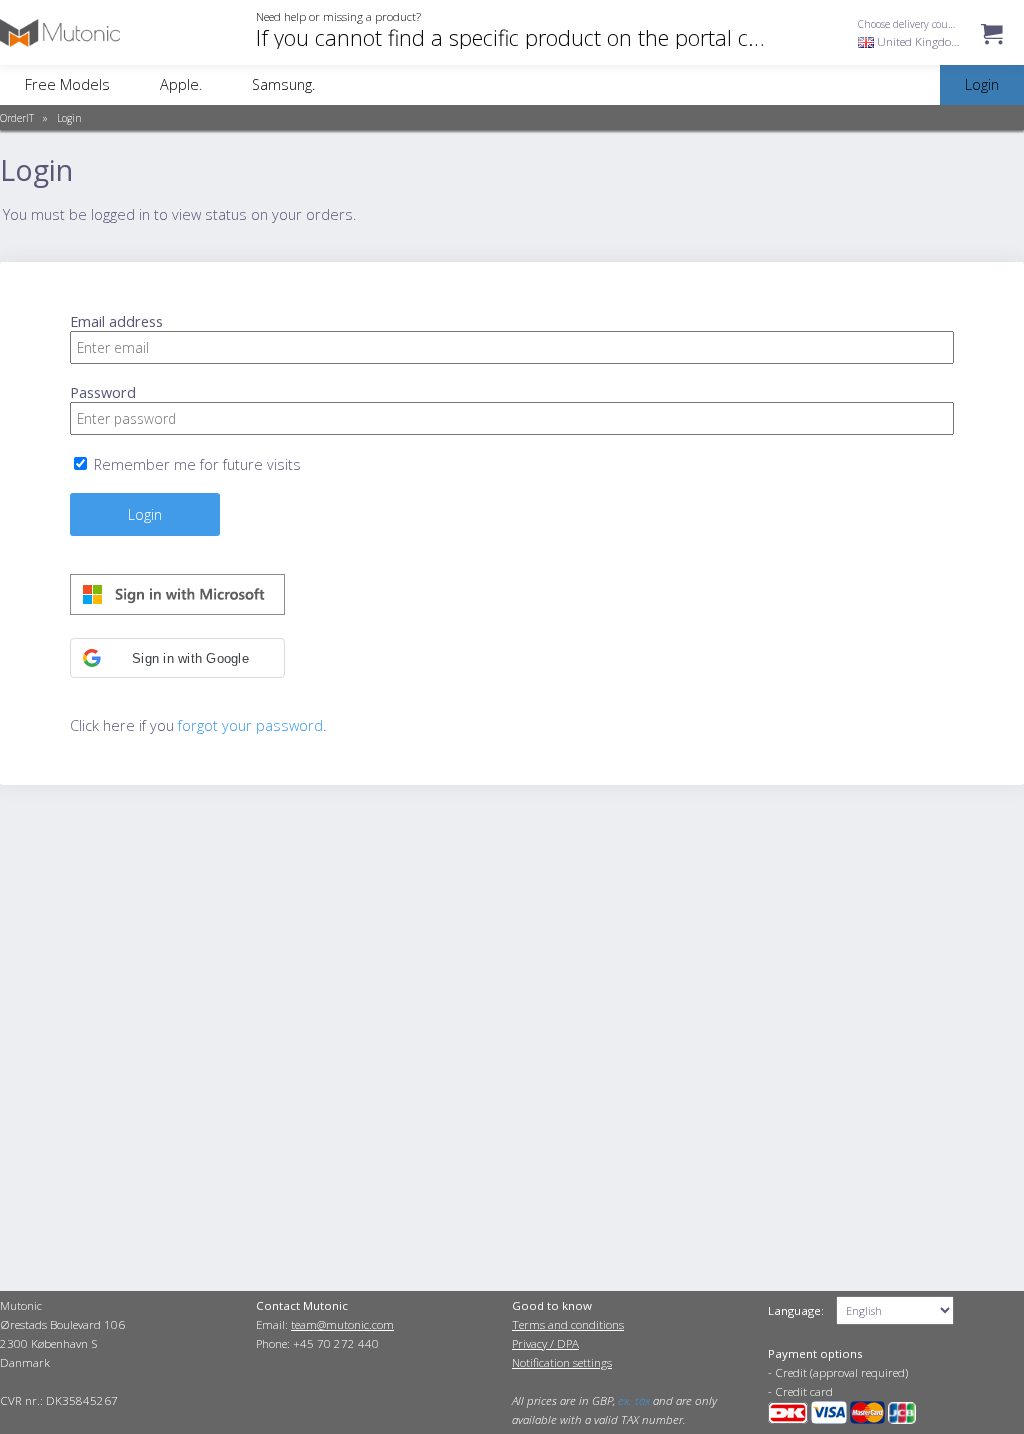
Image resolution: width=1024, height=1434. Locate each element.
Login (69, 118)
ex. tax (634, 1400)
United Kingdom (918, 41)
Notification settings (562, 1362)
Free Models (67, 84)
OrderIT (17, 118)
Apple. (181, 84)
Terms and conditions (568, 1324)
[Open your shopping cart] (992, 52)
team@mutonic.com (342, 1324)
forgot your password (250, 725)
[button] (177, 658)
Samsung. (283, 84)
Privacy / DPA (545, 1343)
